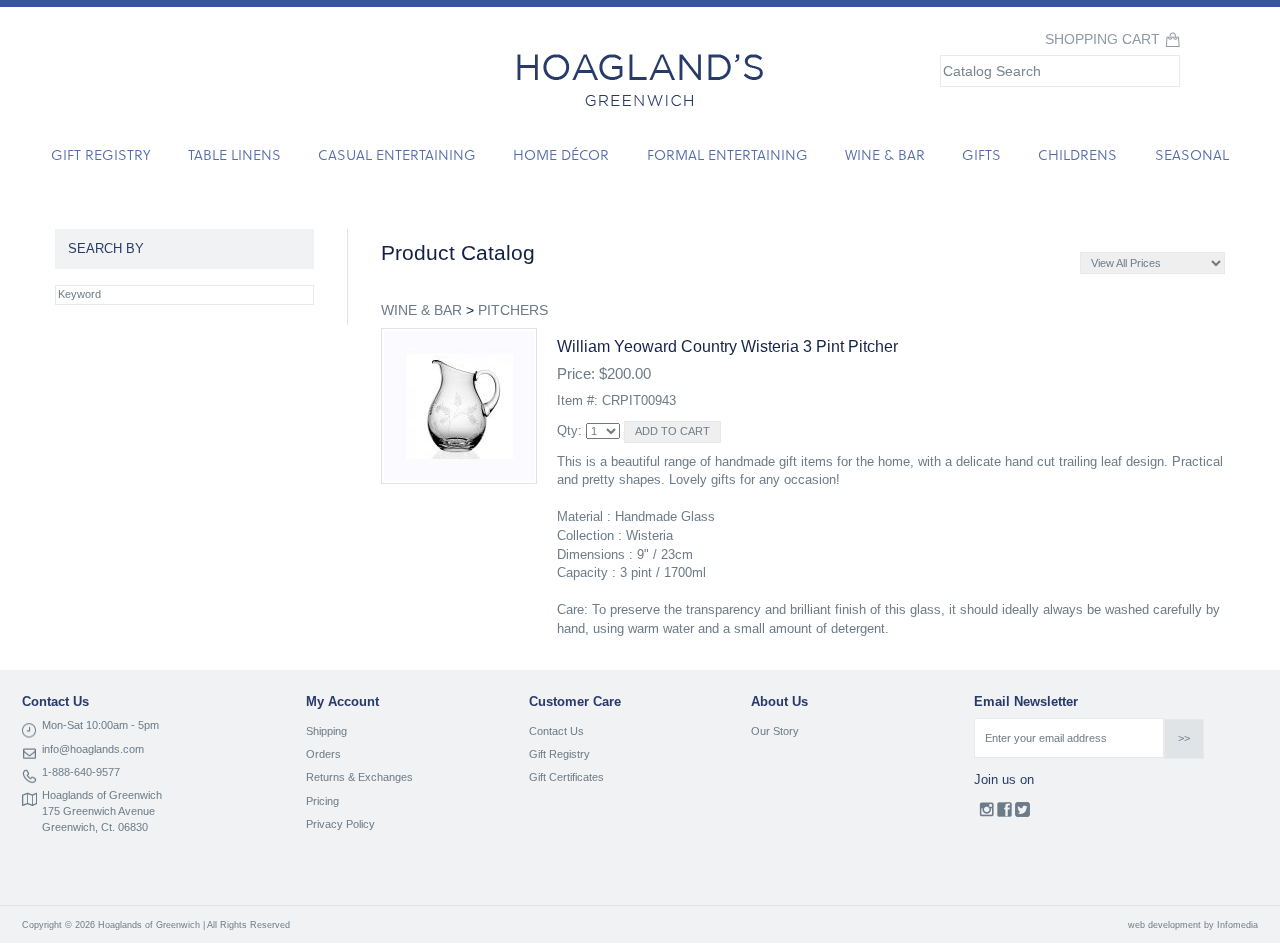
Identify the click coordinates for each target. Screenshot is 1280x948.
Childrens (1077, 154)
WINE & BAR (421, 310)
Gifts (981, 154)
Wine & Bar (885, 154)
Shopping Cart (1102, 39)
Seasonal (1192, 154)
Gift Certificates (566, 777)
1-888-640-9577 (81, 772)
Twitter (1022, 814)
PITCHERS (513, 310)
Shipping (326, 731)
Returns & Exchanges (359, 777)
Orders (323, 754)
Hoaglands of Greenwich (102, 795)
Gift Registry (100, 154)
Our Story (775, 731)
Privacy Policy (340, 824)
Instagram (986, 814)
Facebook (1004, 814)
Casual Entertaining (397, 154)
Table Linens (234, 154)
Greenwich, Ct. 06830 (95, 827)
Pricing (322, 801)
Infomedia (1237, 925)
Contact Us (556, 731)
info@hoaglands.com (93, 749)
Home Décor (561, 154)
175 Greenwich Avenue (98, 811)
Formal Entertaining (727, 154)
